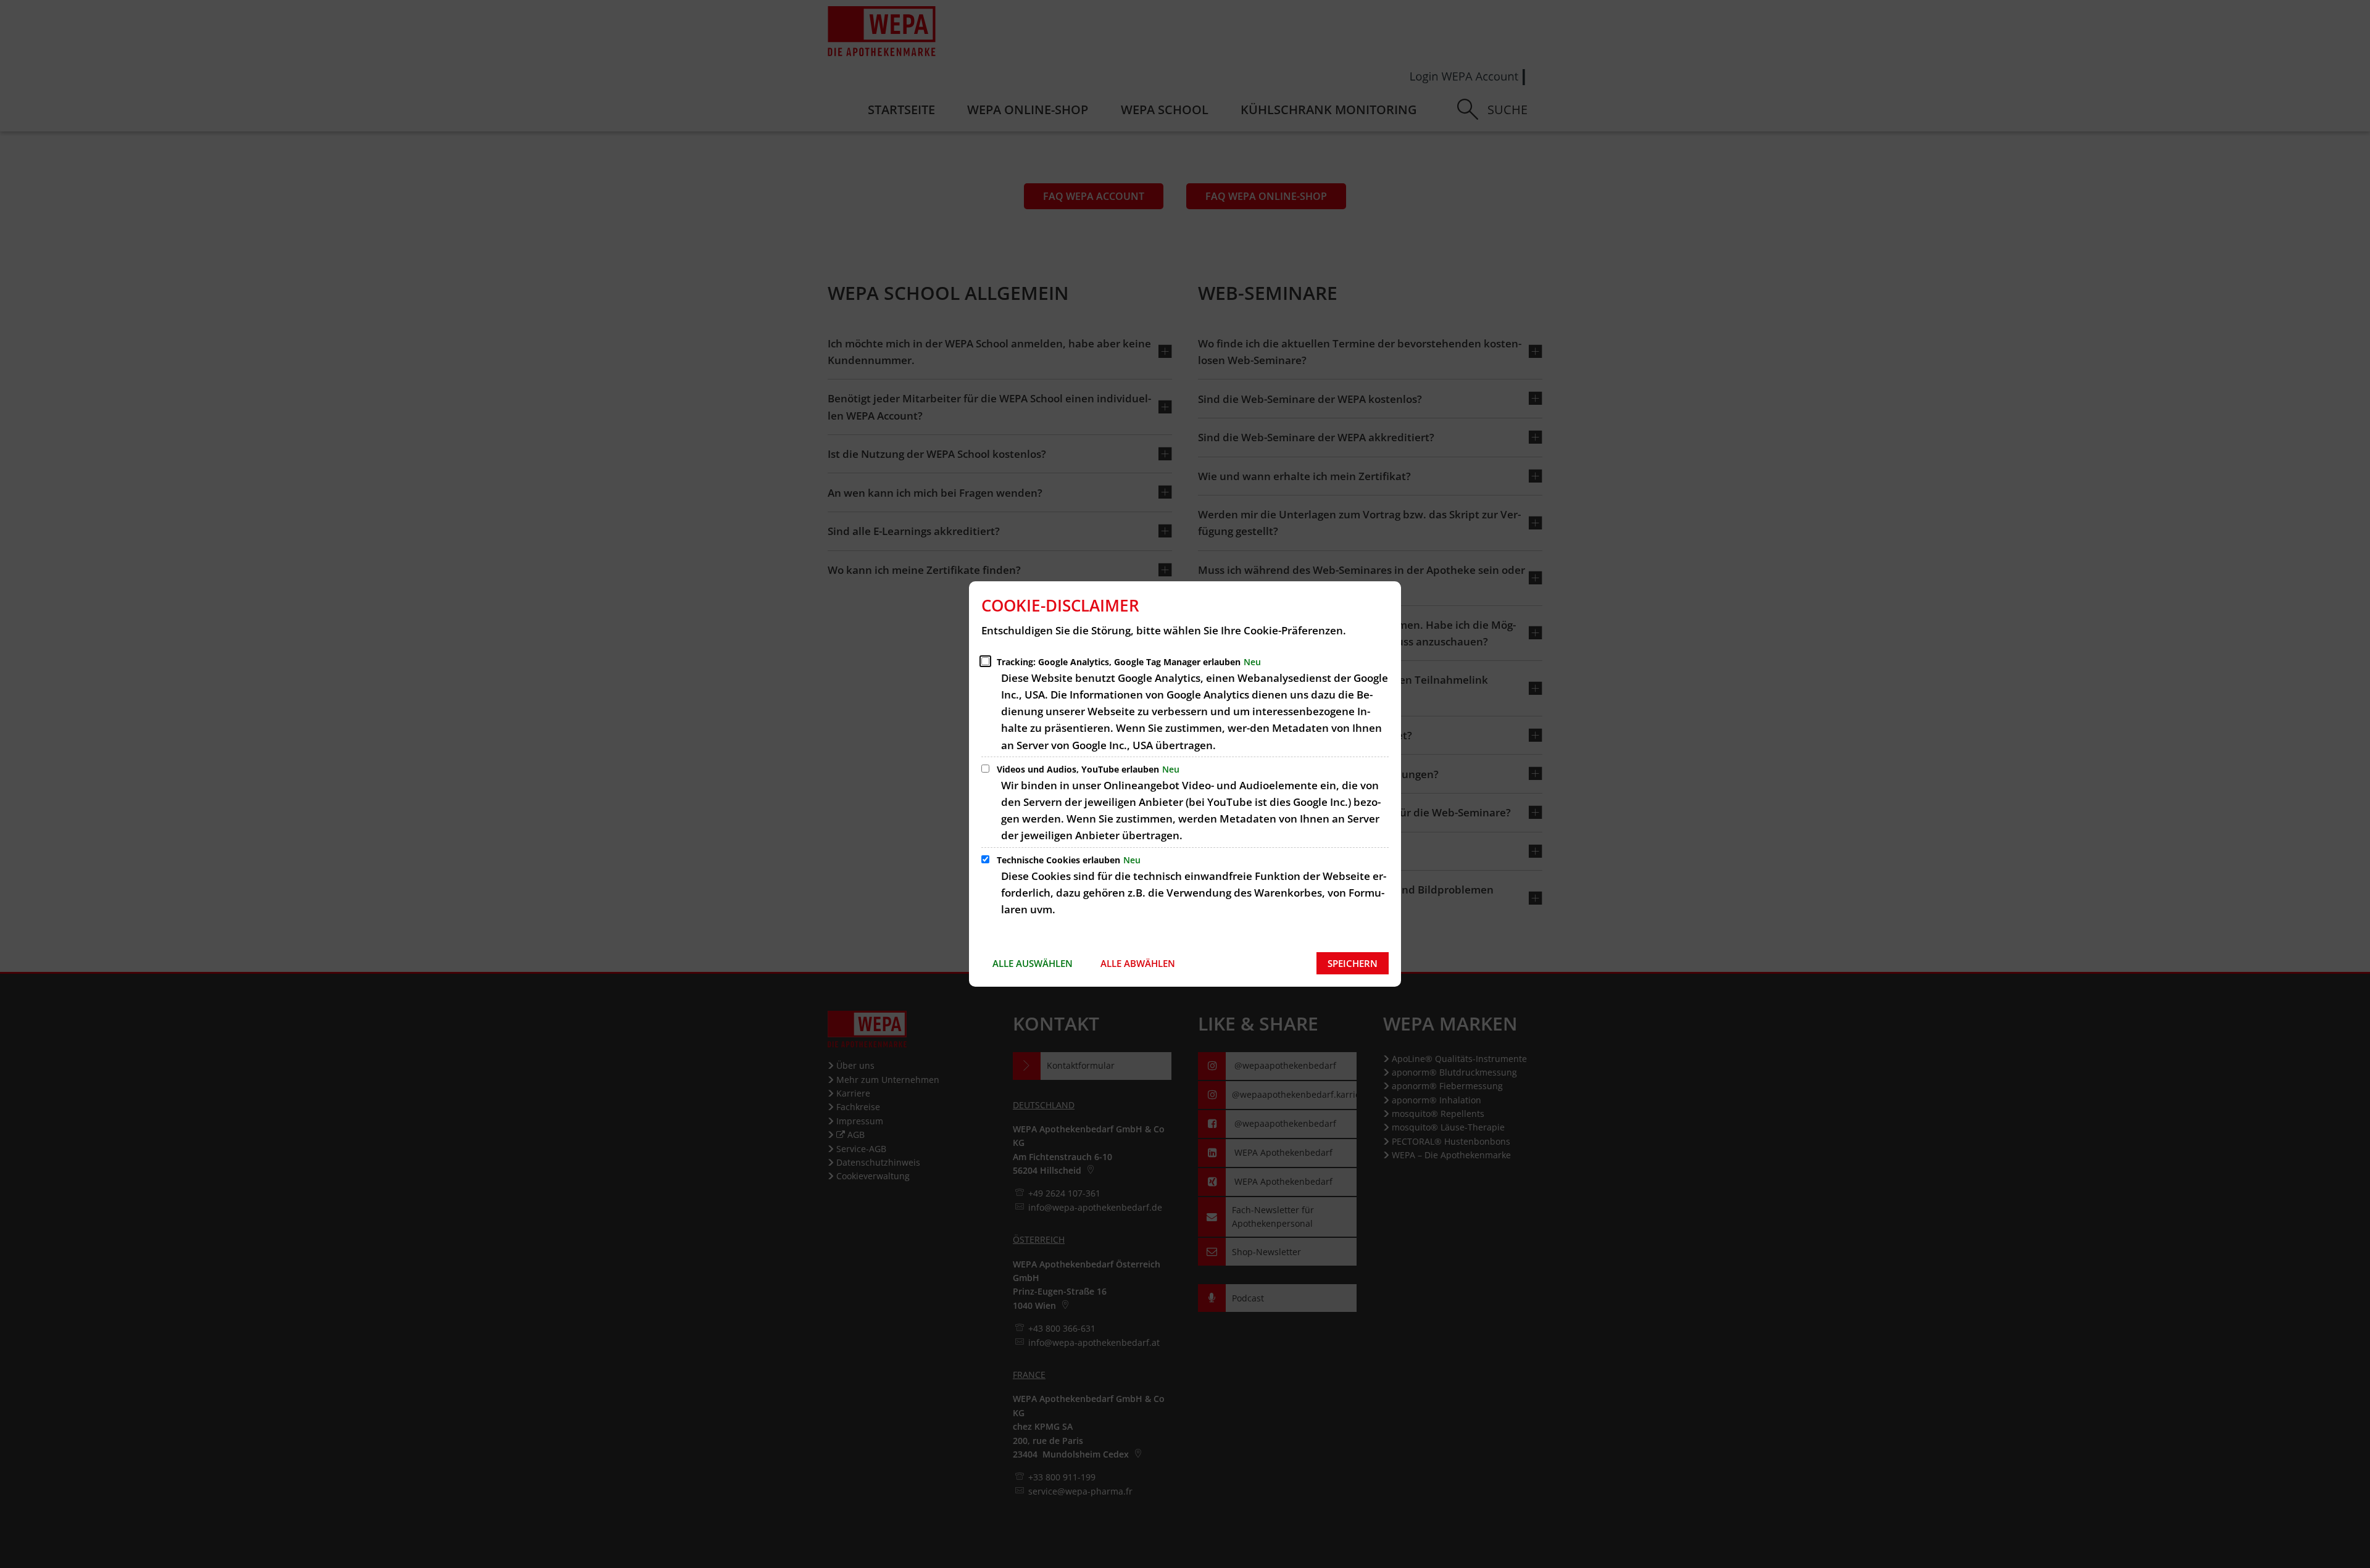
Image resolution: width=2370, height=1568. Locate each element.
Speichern (1353, 963)
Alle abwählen (1138, 963)
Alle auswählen (1033, 963)
